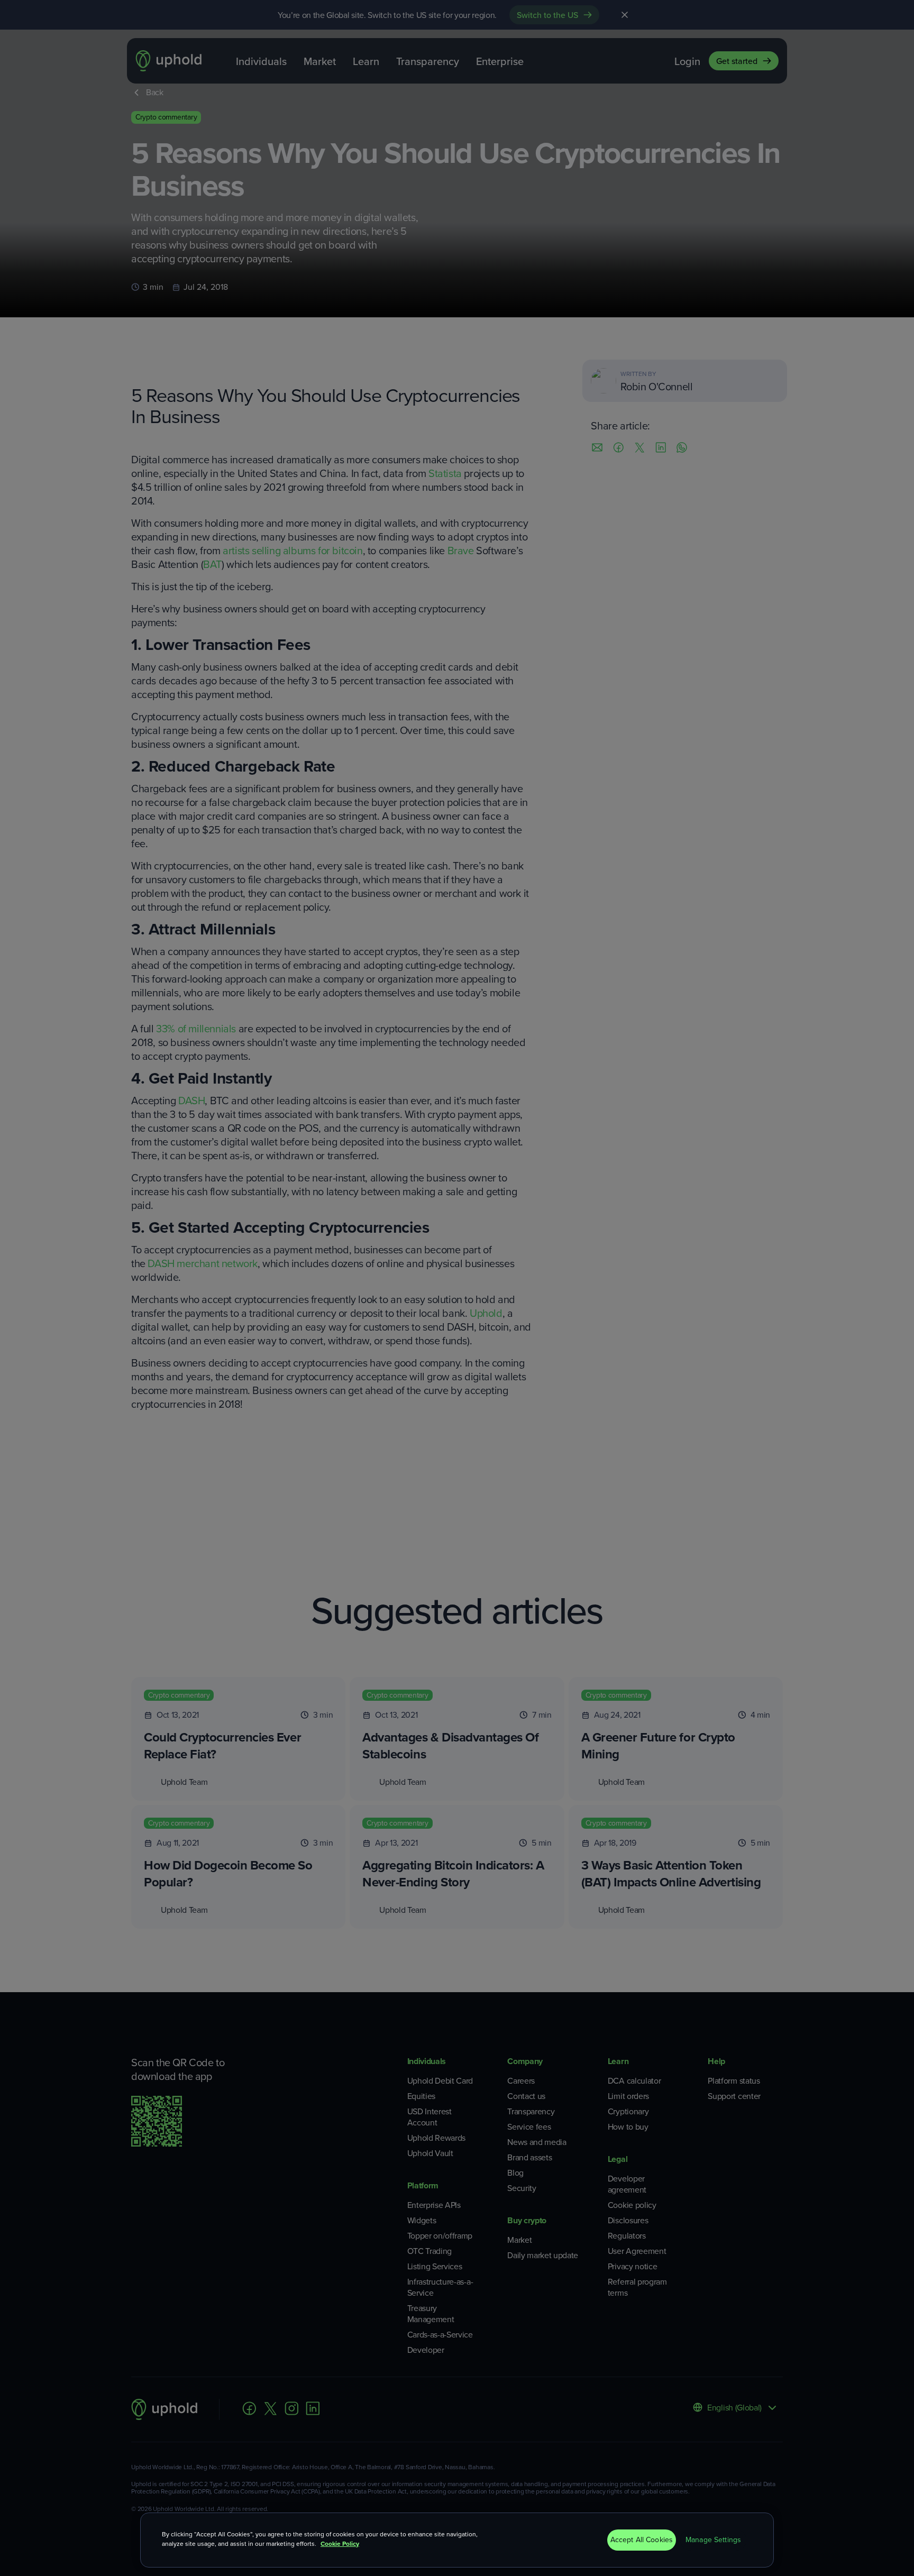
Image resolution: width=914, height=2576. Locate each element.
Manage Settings (713, 2540)
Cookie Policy (340, 2544)
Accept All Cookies (642, 2540)
